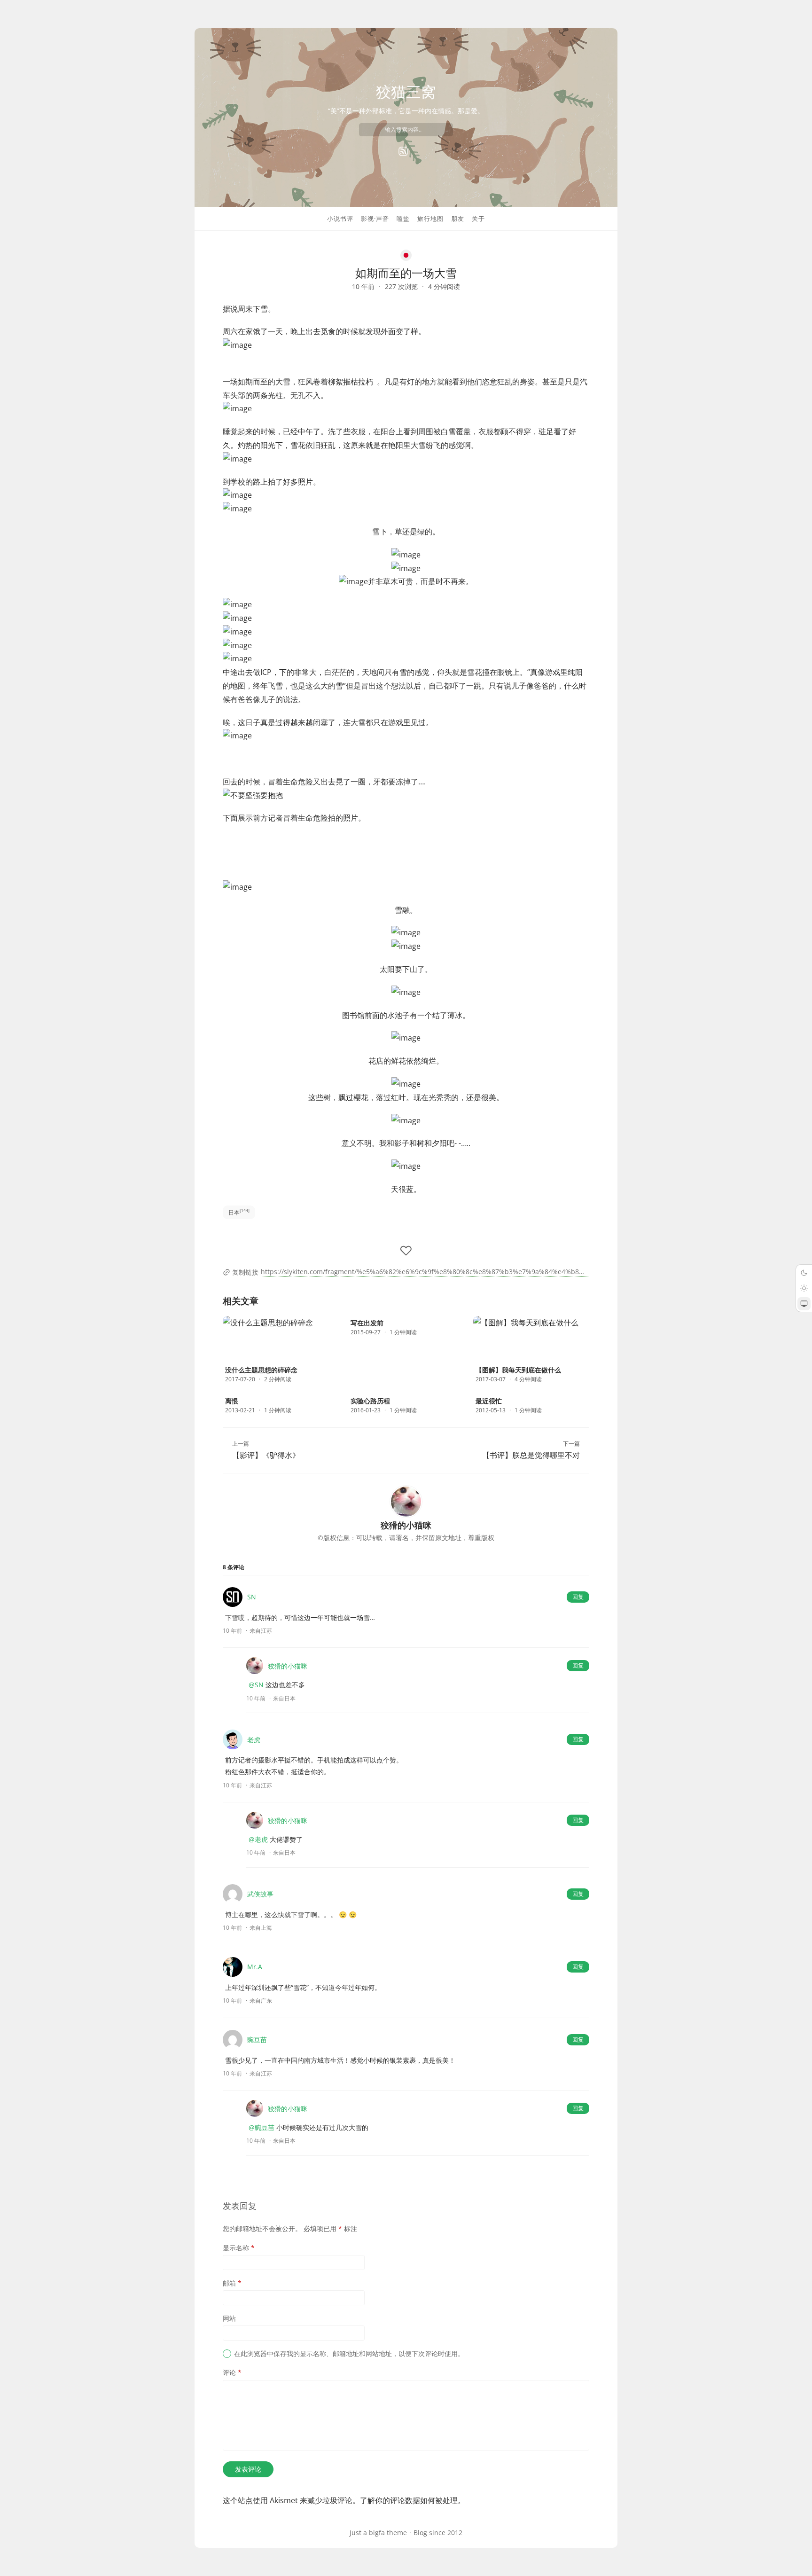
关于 (478, 219)
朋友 (458, 219)
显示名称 (239, 2248)
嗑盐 (403, 219)
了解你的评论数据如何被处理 (409, 2500)
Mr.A (255, 1967)
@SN (256, 1685)
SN (252, 1597)
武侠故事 (260, 1894)
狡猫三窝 (406, 91)
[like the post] (406, 1251)
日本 (239, 1212)
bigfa (377, 2533)
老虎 (254, 1740)
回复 (578, 1597)
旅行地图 (430, 219)
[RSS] (403, 151)
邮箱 (232, 2283)
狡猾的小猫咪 (288, 1666)
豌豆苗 (257, 2040)
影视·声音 (375, 219)
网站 (229, 2318)
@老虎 (258, 1839)
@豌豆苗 (262, 2127)
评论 (232, 2372)
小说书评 (340, 219)
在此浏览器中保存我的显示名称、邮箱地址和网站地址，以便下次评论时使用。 (349, 2353)
